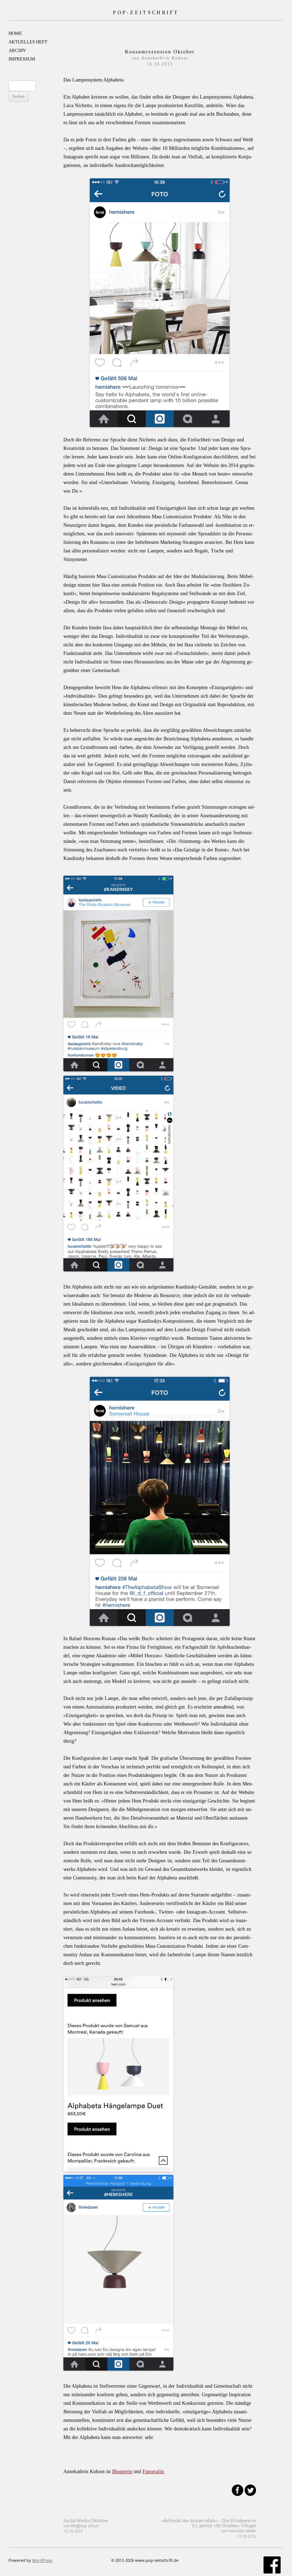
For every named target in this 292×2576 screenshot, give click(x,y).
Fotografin (153, 2472)
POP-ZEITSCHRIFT (146, 12)
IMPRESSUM (22, 59)
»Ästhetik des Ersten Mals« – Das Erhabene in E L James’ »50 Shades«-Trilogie (209, 2528)
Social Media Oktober (86, 2526)
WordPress (42, 2560)
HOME (15, 33)
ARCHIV (17, 50)
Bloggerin (122, 2472)
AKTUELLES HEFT (28, 42)
